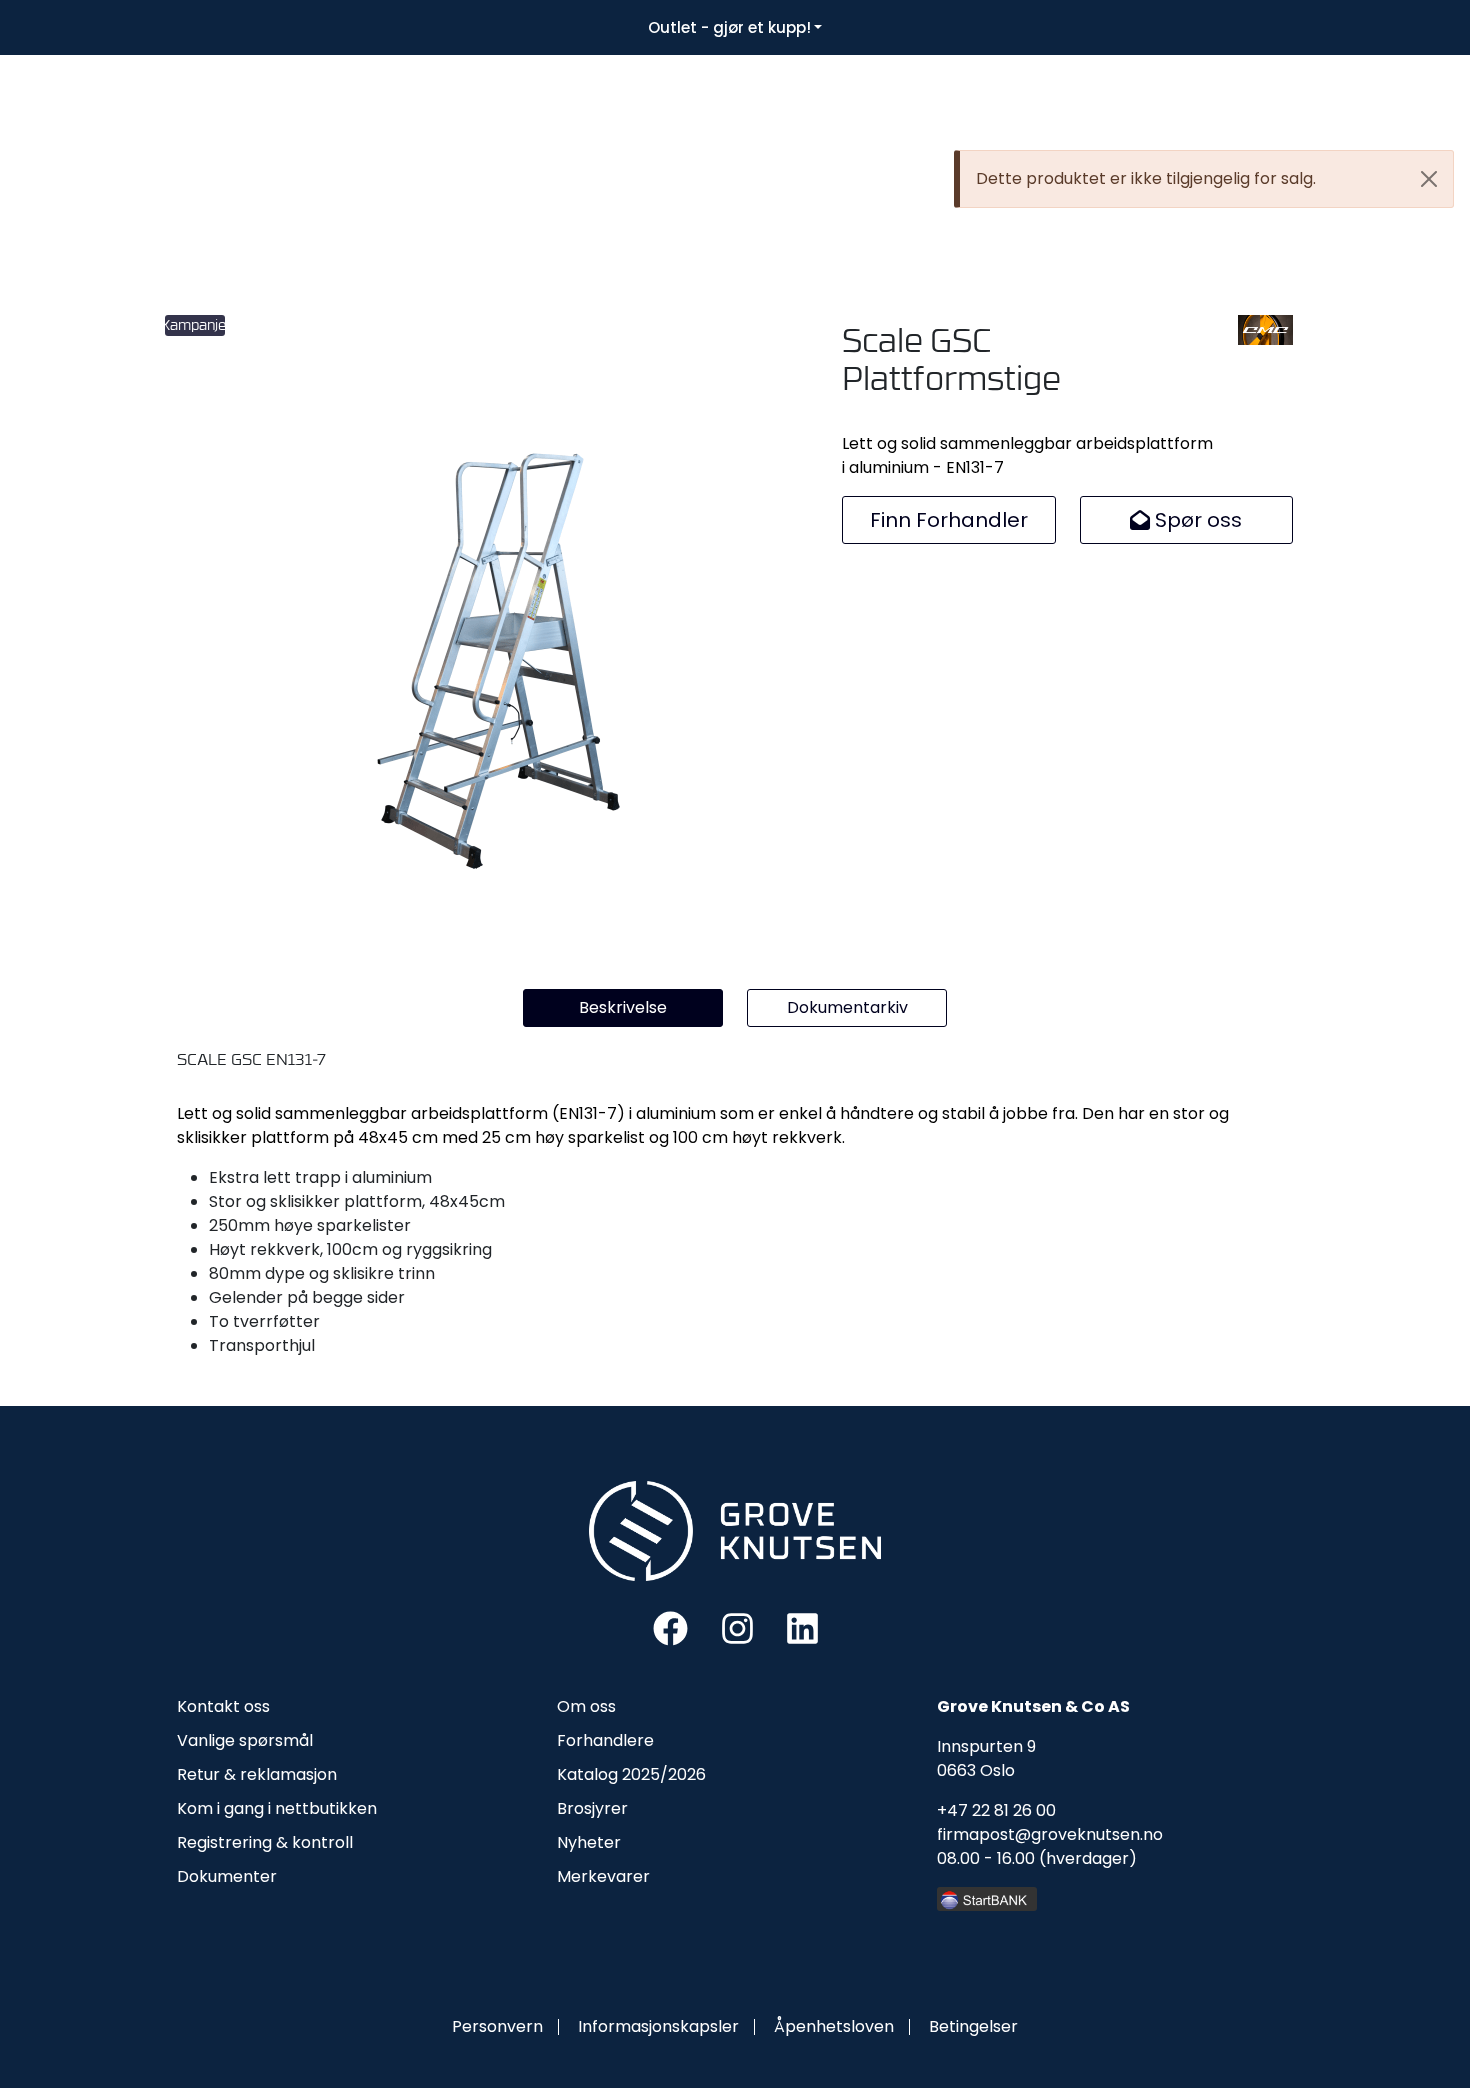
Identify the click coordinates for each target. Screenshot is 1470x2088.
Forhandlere (605, 1740)
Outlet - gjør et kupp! (729, 27)
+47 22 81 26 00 (996, 1810)
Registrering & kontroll (265, 1842)
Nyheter (589, 1842)
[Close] (1429, 179)
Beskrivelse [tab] (623, 1007)
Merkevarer (603, 1876)
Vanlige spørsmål (245, 1740)
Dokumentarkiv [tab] (847, 1007)
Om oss (586, 1706)
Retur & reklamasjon (257, 1774)
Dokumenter (227, 1876)
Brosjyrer (592, 1808)
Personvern (497, 2026)
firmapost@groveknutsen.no (1050, 1834)
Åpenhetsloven (834, 2026)
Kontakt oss (223, 1706)
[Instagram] (737, 1627)
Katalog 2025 (608, 1774)
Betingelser (973, 2026)
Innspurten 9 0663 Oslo (986, 1758)
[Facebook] (670, 1627)
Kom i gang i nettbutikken (277, 1808)
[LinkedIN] (802, 1627)
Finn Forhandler (949, 520)
